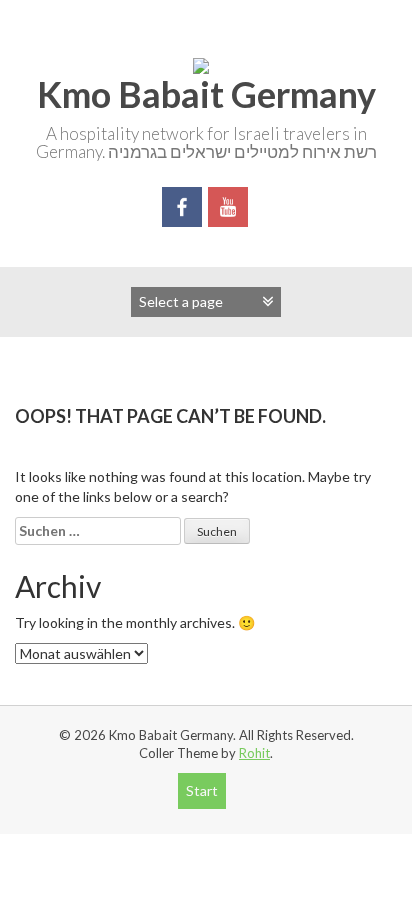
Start (202, 790)
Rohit (254, 753)
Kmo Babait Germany (206, 94)
